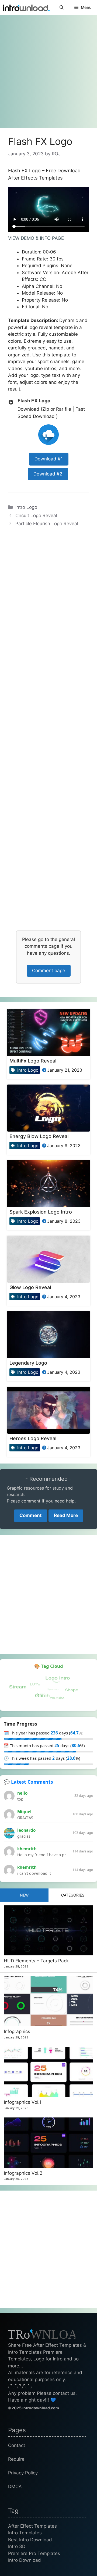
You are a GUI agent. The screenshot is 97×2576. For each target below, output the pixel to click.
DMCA (15, 2486)
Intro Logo (26, 507)
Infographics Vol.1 (23, 2102)
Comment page (49, 971)
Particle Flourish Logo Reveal (47, 524)
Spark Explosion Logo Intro (41, 1212)
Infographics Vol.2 (23, 2173)
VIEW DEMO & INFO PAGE (36, 238)
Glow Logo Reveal (30, 1287)
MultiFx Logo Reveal (33, 1061)
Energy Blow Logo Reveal (39, 1136)
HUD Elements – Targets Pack (36, 1961)
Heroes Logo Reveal (33, 1438)
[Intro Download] (26, 7)
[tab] (24, 1895)
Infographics (17, 2031)
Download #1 (49, 459)
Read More (66, 1515)
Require (16, 2459)
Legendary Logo (28, 1363)
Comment (31, 1515)
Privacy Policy (23, 2473)
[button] (62, 7)
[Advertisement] (48, 69)
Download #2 (48, 474)
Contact (17, 2445)
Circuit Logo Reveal (36, 516)
